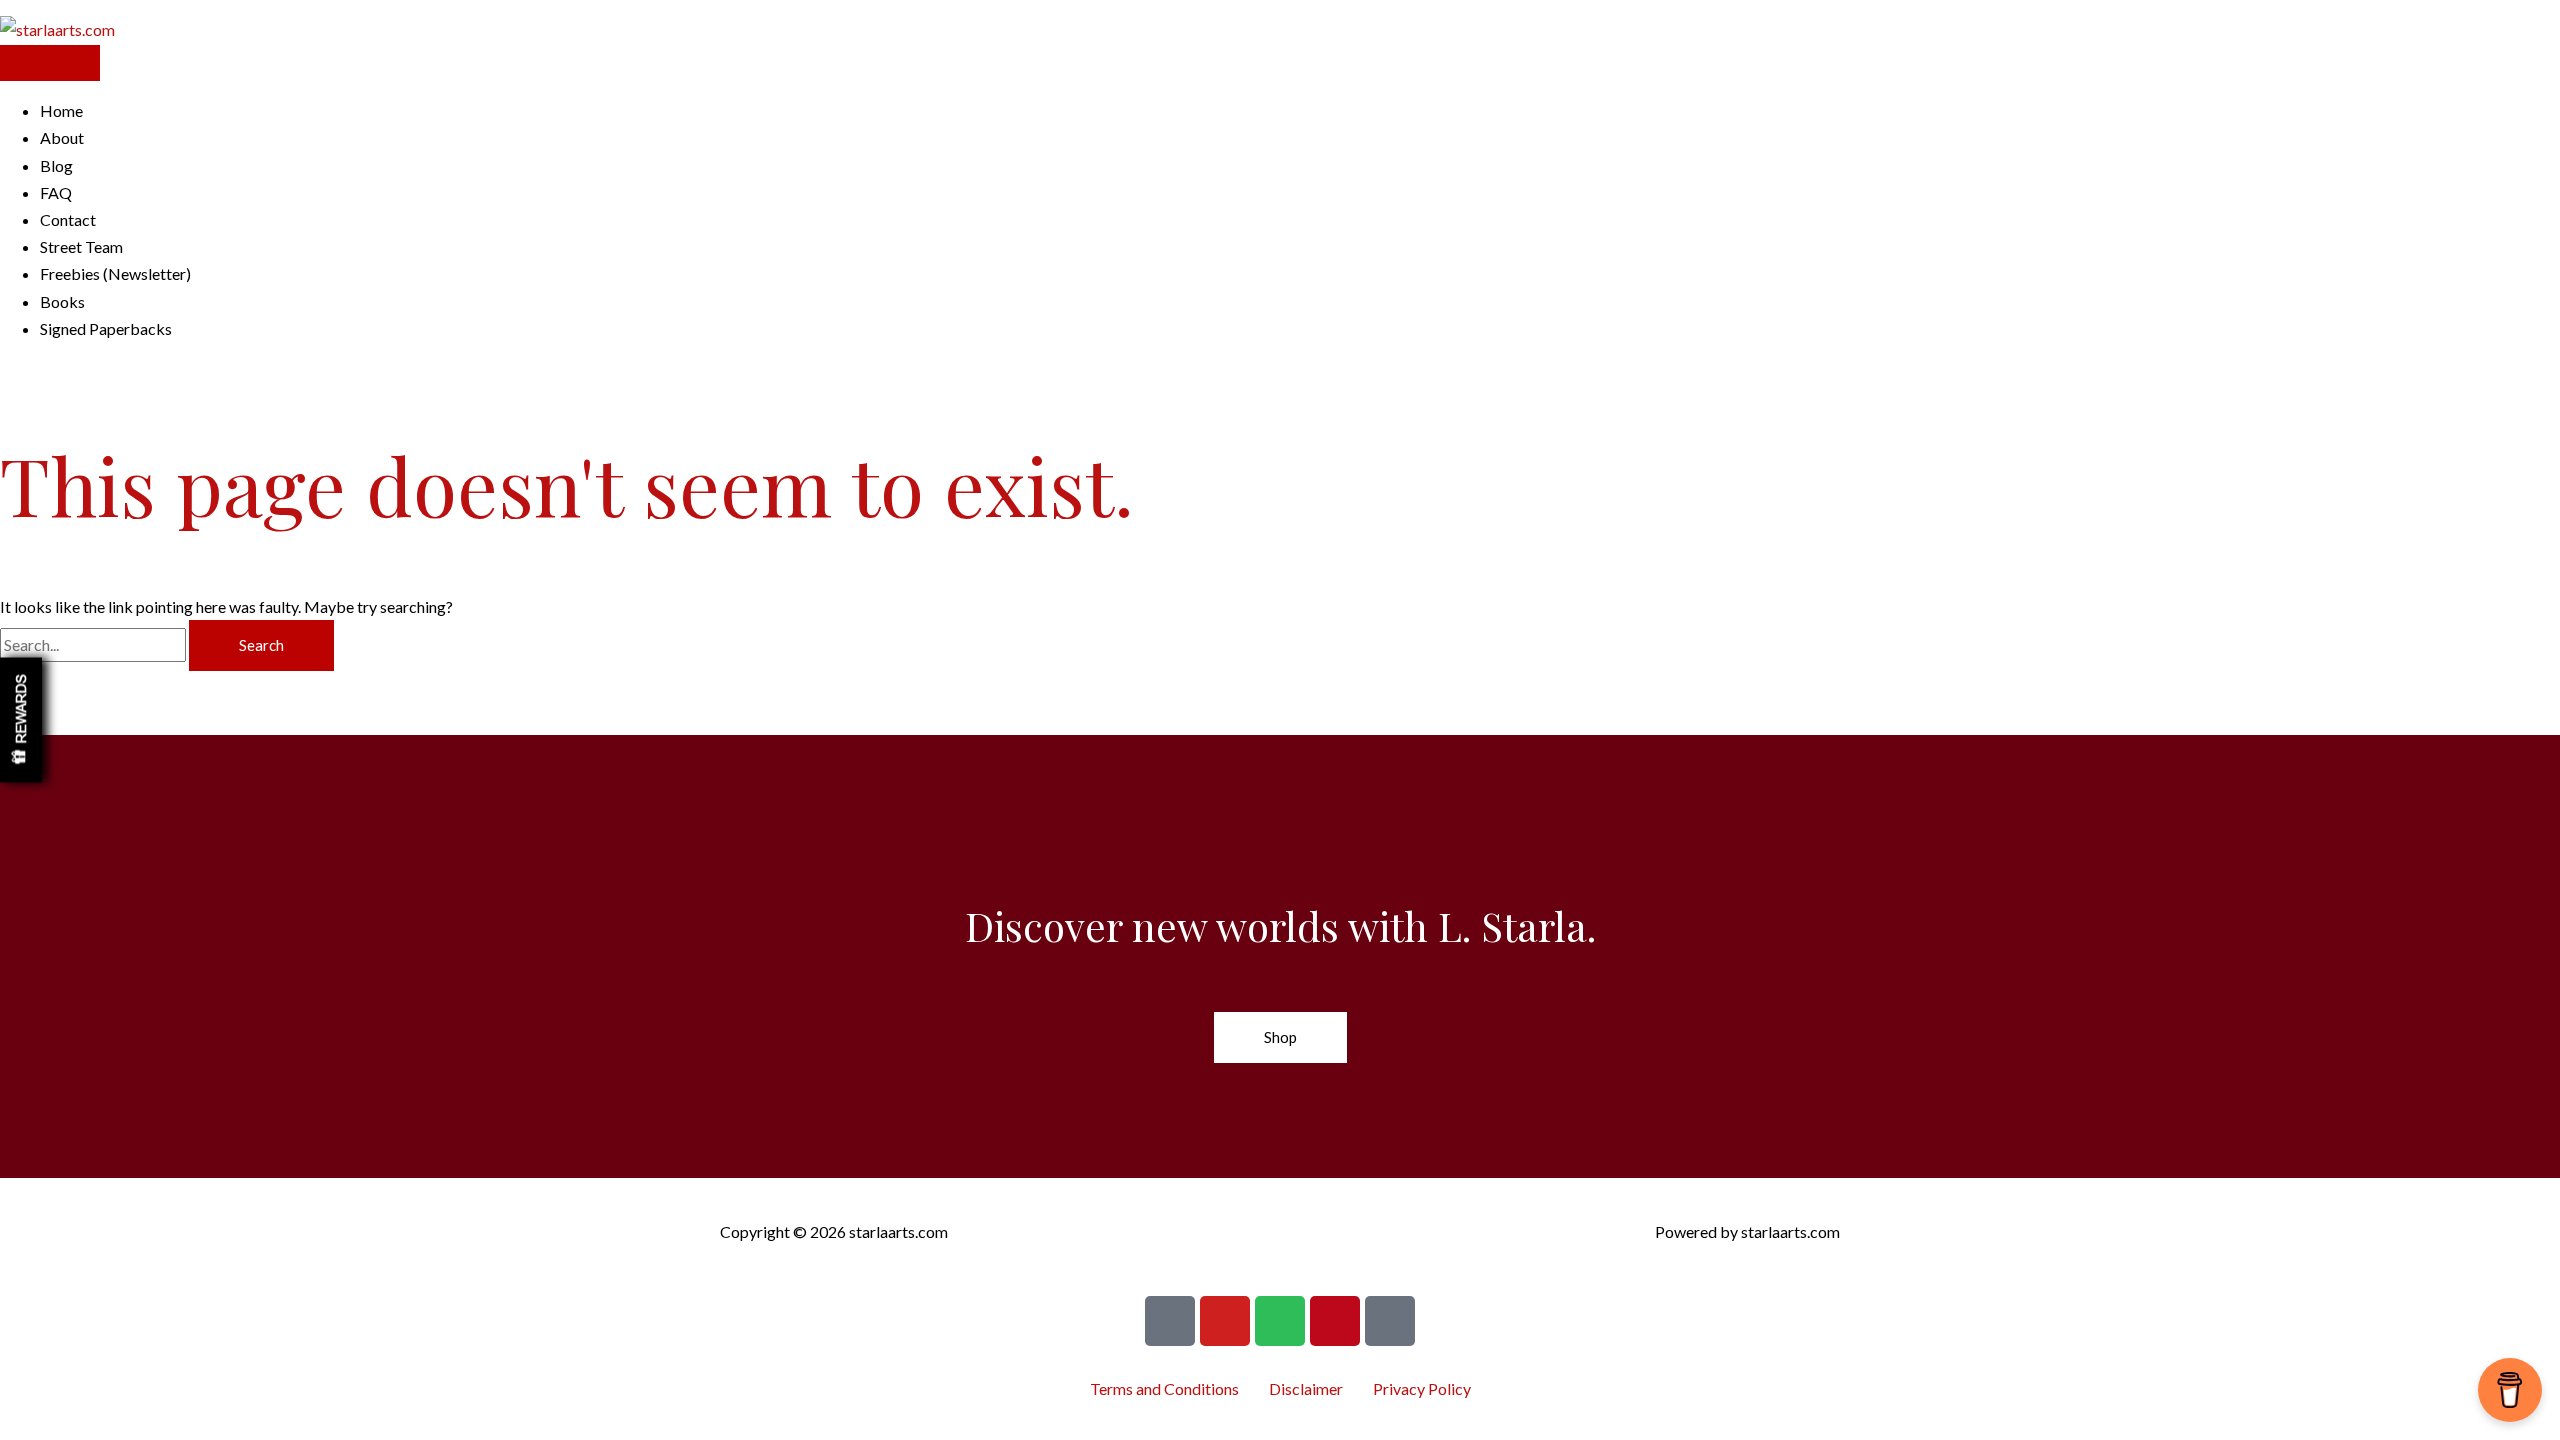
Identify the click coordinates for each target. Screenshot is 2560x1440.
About (62, 137)
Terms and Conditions (1164, 1388)
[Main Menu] (50, 63)
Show (21, 720)
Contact (68, 219)
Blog (56, 165)
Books (62, 301)
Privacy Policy (1422, 1388)
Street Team (81, 246)
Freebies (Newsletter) (115, 273)
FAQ (56, 192)
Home (61, 110)
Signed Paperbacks (106, 328)
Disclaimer (1306, 1388)
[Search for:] (94, 644)
